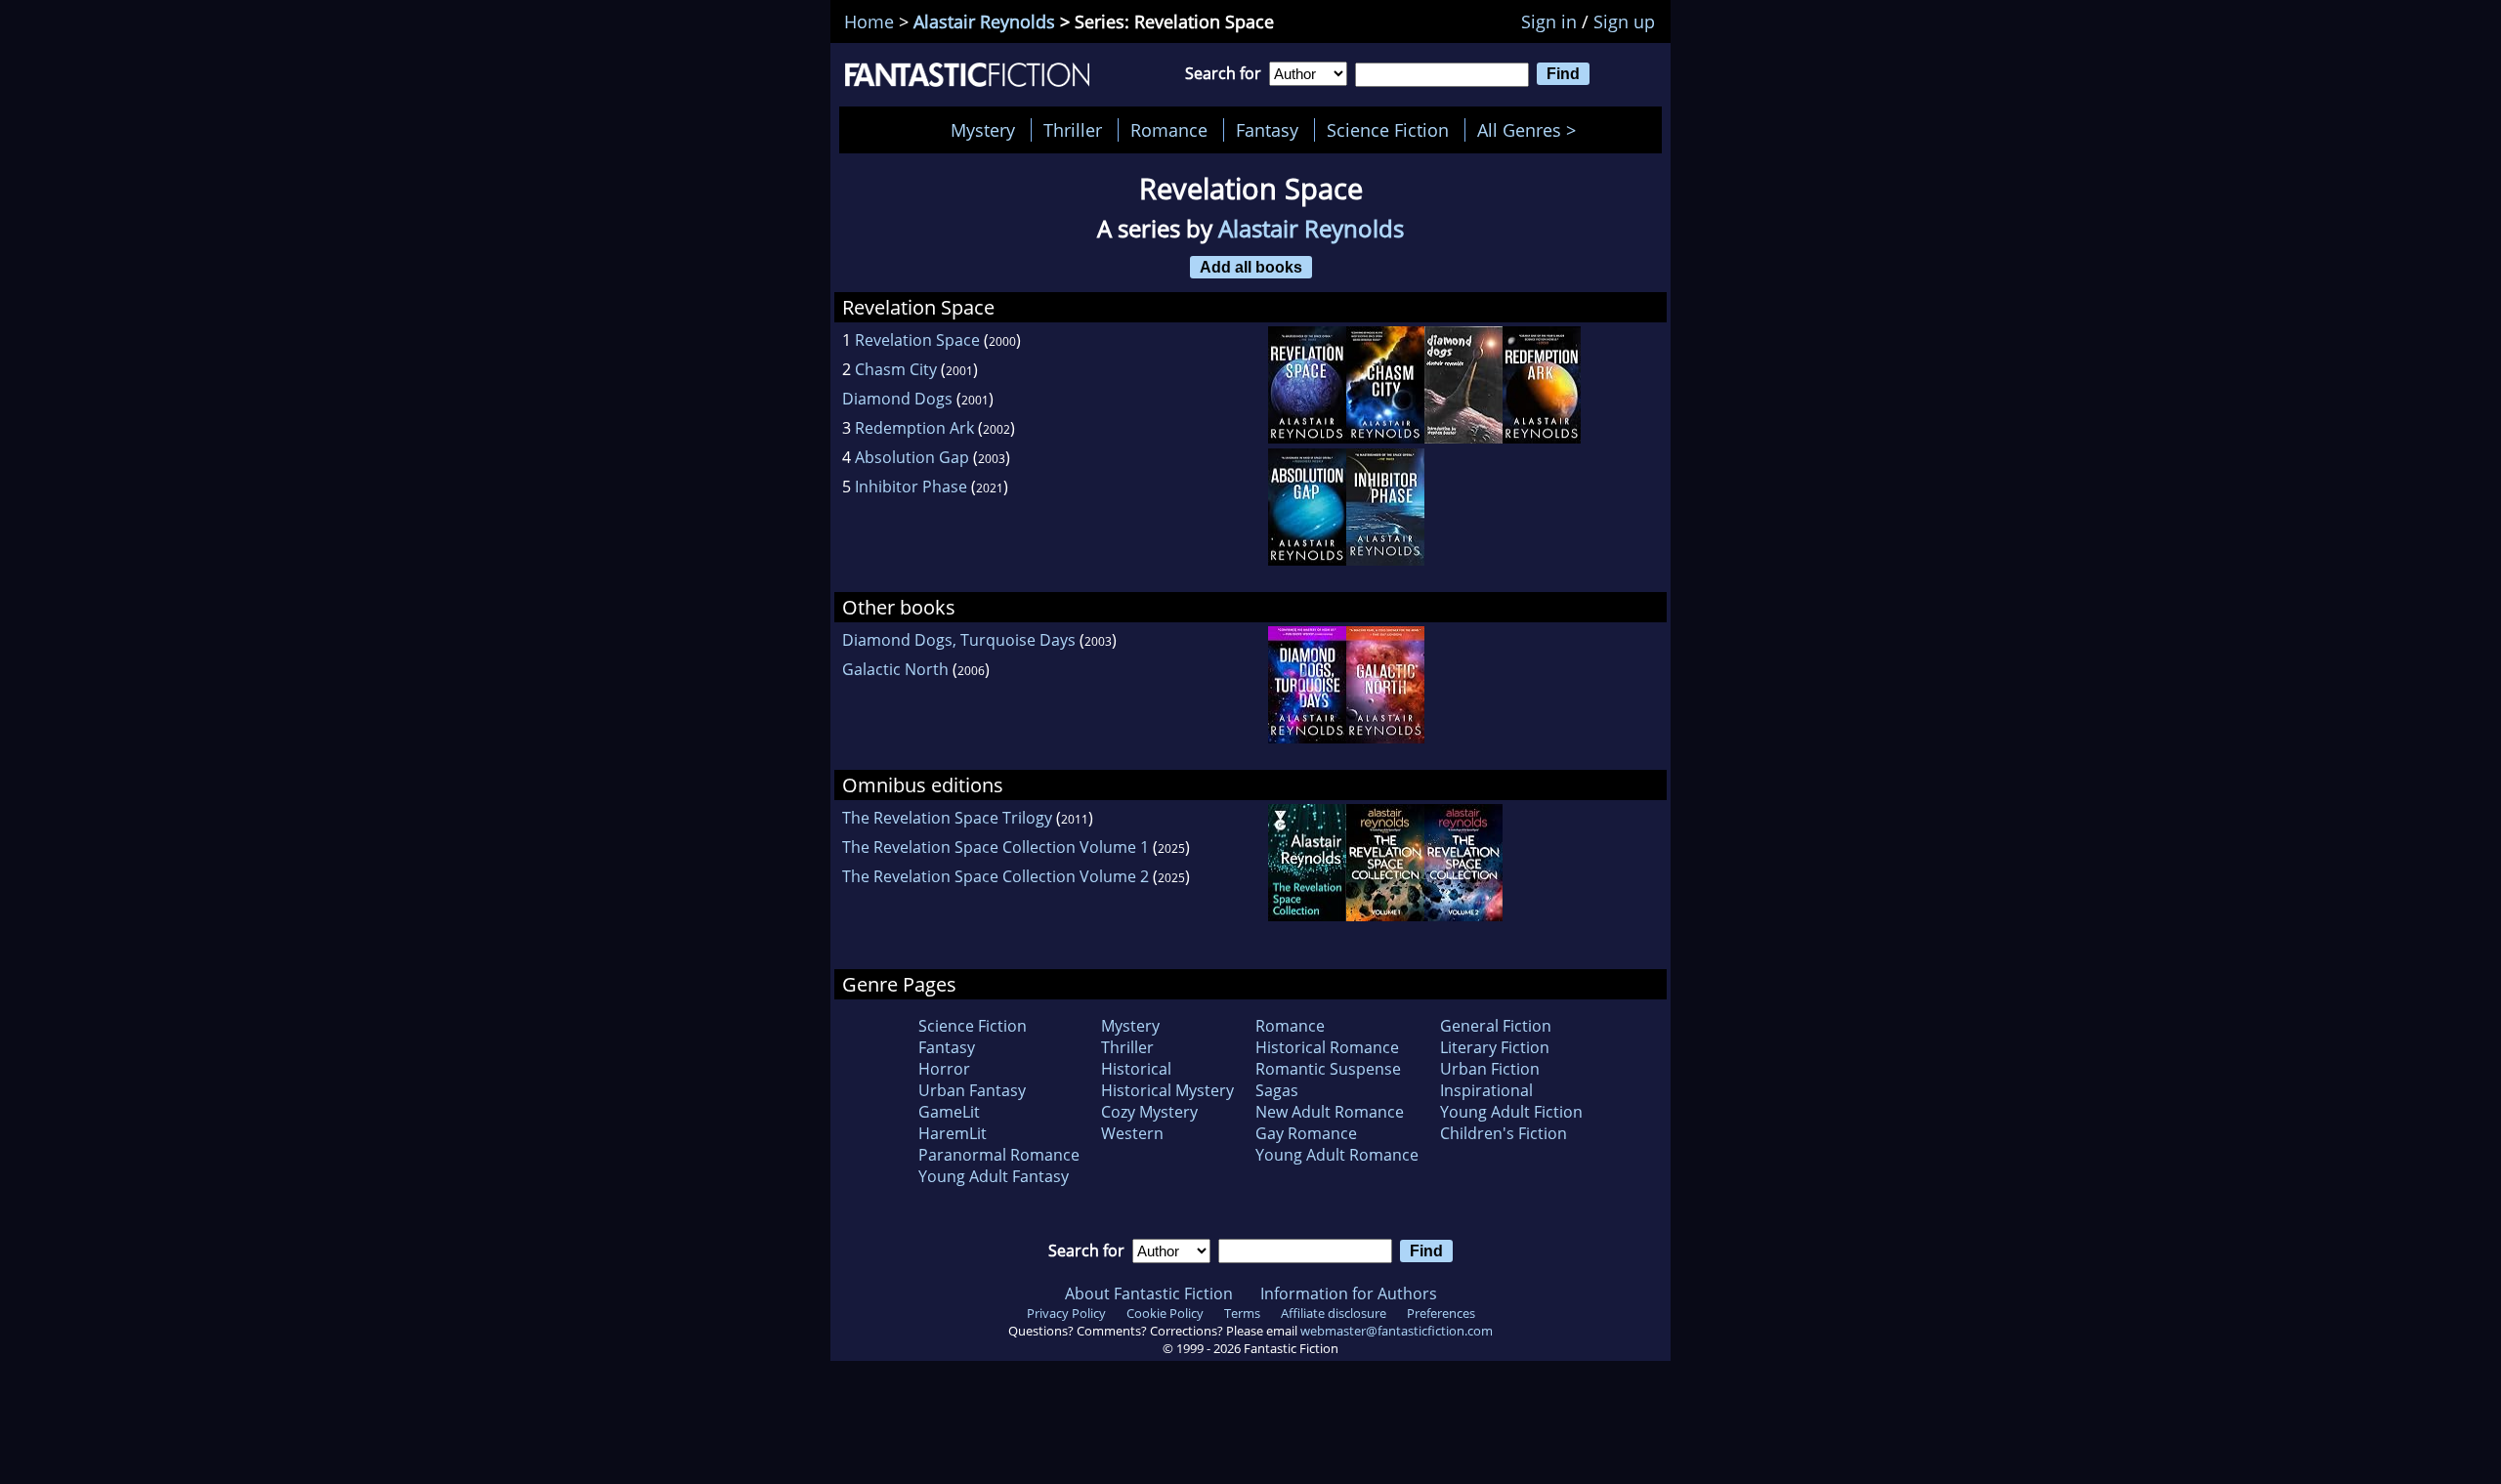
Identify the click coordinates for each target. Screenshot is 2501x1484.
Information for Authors (1349, 1293)
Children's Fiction (1504, 1133)
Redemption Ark (914, 428)
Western (1132, 1133)
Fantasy (1267, 130)
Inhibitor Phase (911, 487)
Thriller (1073, 130)
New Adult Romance (1330, 1112)
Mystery (983, 130)
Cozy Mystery (1149, 1112)
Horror (944, 1069)
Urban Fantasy (972, 1090)
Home (869, 21)
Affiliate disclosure (1334, 1313)
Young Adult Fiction (1511, 1112)
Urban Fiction (1490, 1069)
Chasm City (896, 369)
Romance (1169, 130)
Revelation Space (917, 340)
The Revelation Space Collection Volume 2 (996, 876)
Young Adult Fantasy (994, 1176)
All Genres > (1531, 130)
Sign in (1549, 21)
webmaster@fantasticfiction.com (1397, 1331)
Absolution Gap (912, 457)
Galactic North (895, 669)
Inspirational (1486, 1090)
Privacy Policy (1066, 1313)
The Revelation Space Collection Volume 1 (996, 847)
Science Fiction (1388, 130)
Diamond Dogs (897, 399)
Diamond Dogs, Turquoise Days (959, 640)
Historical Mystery (1167, 1090)
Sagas (1277, 1090)
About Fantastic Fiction (1149, 1293)
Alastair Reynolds (984, 21)
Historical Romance (1327, 1047)
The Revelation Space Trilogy (947, 818)
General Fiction (1496, 1026)
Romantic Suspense (1328, 1069)
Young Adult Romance (1337, 1155)
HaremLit (953, 1133)
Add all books (1251, 267)
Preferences (1441, 1313)
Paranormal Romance (999, 1155)
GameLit (949, 1112)
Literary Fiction (1495, 1047)
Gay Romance (1306, 1133)
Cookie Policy (1165, 1313)
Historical (1136, 1069)
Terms (1242, 1313)
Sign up (1624, 21)
